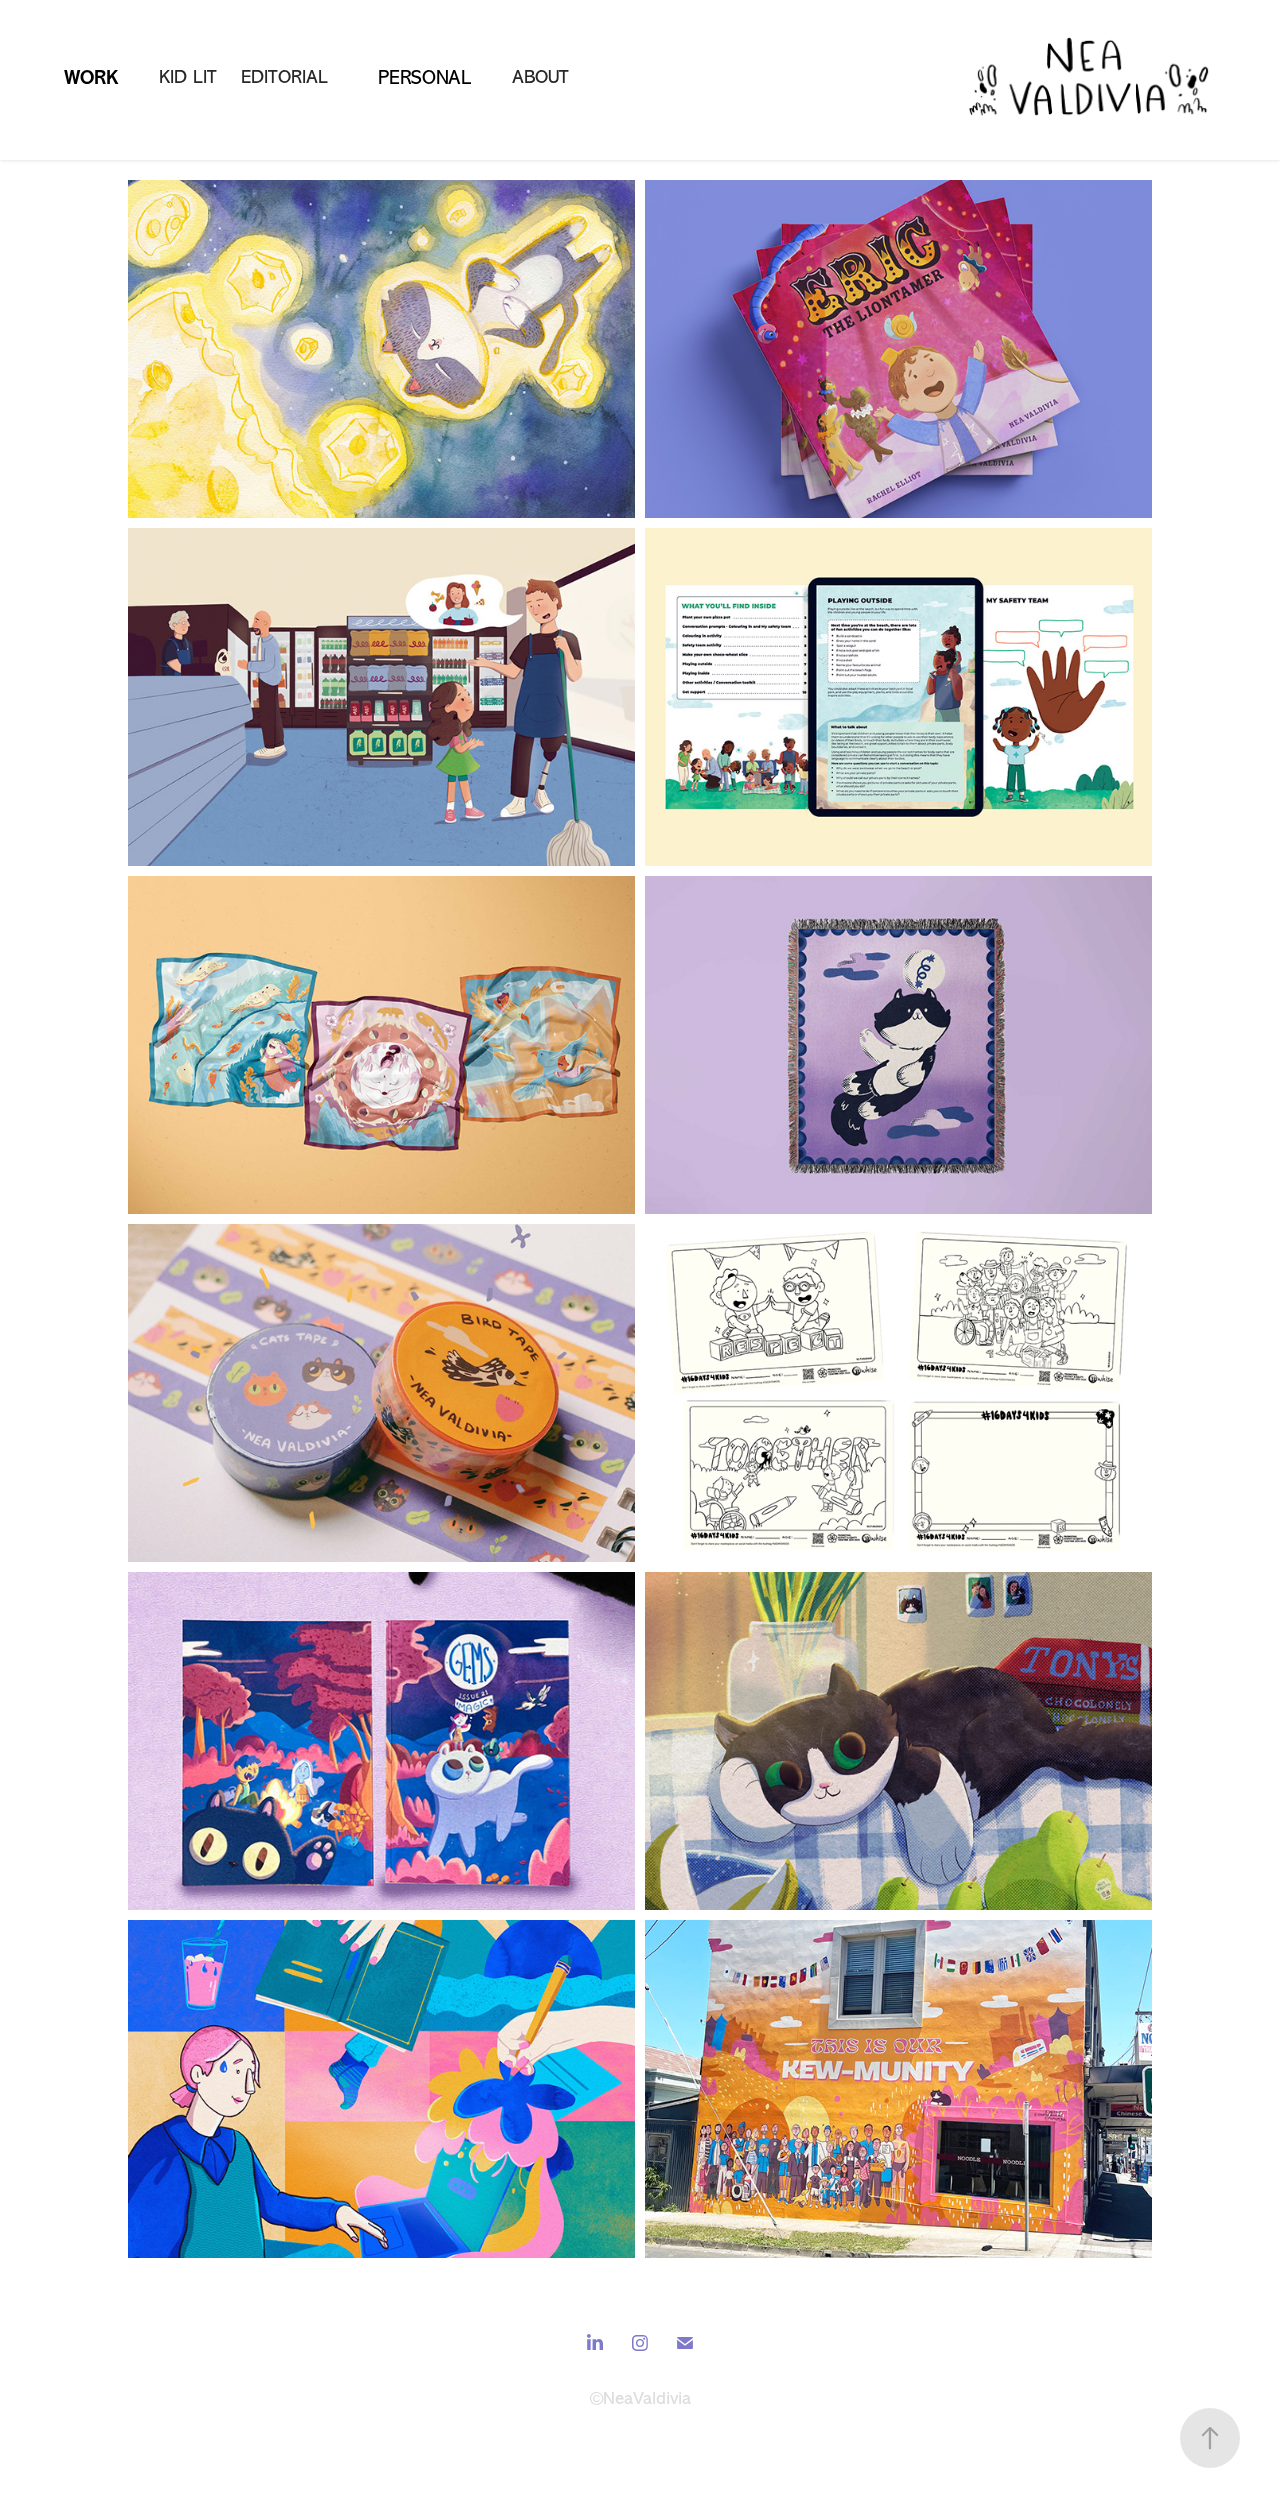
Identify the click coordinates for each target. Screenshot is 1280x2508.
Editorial (284, 77)
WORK (91, 77)
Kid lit (188, 77)
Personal (424, 77)
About (540, 77)
